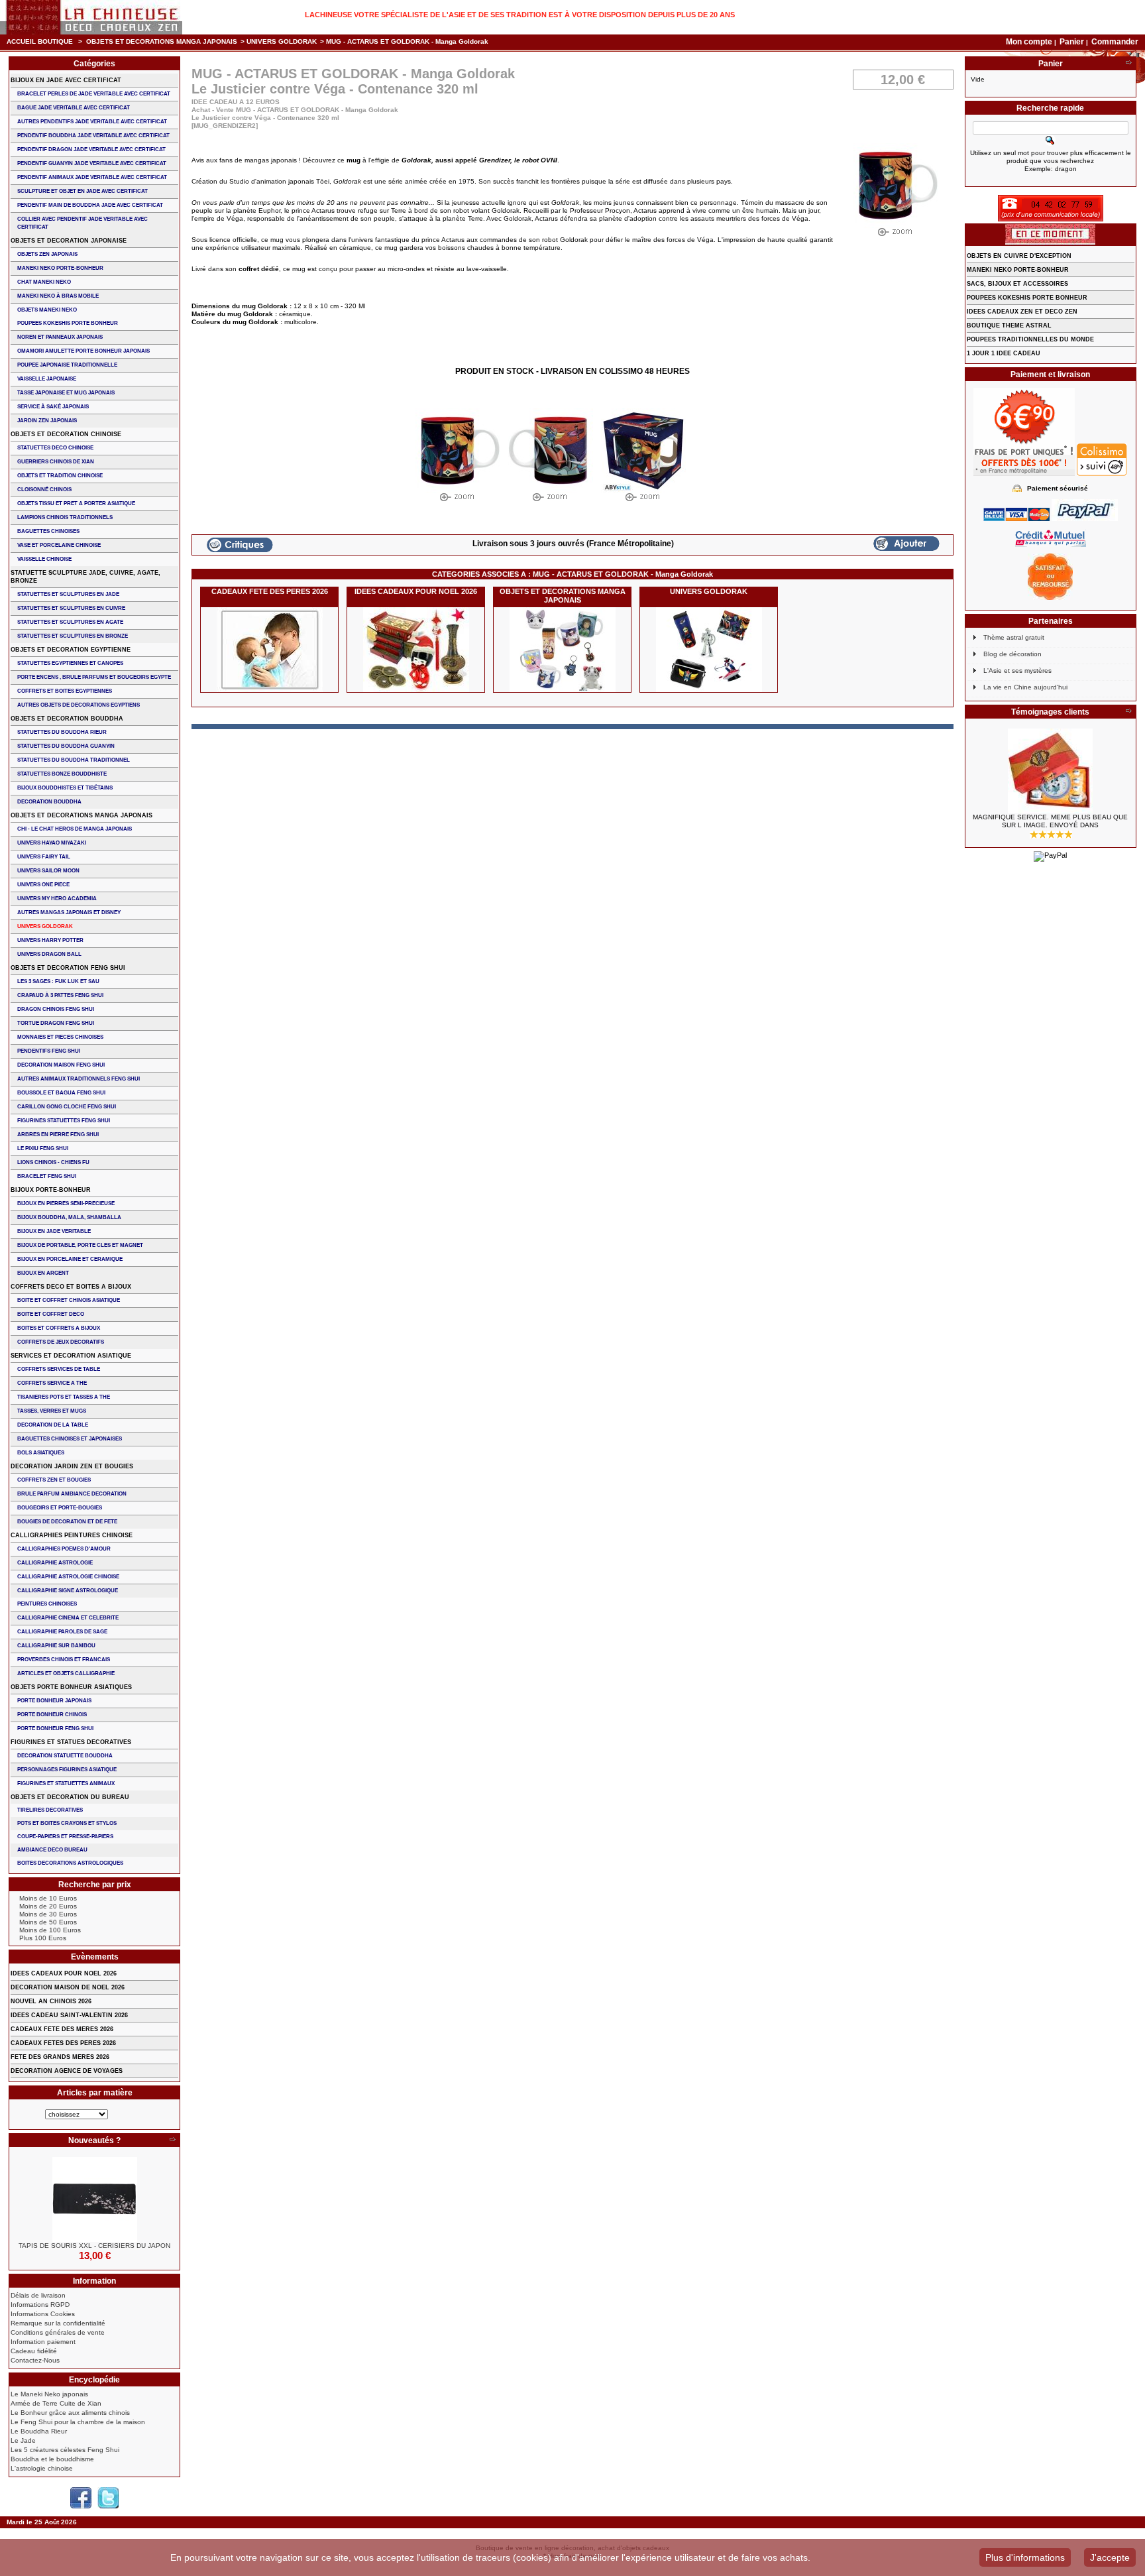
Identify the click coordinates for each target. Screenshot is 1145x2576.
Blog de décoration (1012, 654)
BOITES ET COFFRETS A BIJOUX (59, 1328)
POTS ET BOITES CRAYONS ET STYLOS (67, 1823)
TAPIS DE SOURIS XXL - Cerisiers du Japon (94, 2246)
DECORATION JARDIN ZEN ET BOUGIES (72, 1466)
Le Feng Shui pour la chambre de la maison (78, 2422)
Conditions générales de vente (58, 2332)
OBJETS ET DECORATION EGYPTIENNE (71, 650)
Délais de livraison (38, 2295)
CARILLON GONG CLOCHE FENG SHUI (67, 1107)
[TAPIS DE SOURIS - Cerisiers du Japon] (94, 2199)
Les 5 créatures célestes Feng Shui (65, 2450)
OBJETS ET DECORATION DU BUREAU (70, 1797)
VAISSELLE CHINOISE (44, 559)
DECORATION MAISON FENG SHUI (61, 1065)
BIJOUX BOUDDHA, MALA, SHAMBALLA (69, 1217)
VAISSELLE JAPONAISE (47, 379)
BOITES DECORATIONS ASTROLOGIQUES (70, 1863)
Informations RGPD (40, 2305)
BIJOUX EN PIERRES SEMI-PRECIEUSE (66, 1203)
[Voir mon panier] (1128, 64)
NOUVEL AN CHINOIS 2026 (51, 2001)
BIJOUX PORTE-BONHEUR (51, 1190)
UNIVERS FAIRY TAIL (44, 857)
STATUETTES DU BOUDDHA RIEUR (62, 732)
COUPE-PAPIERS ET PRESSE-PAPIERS (65, 1837)
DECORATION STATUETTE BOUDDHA (65, 1756)
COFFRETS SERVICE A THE (52, 1383)
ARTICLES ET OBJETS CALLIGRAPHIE (66, 1673)
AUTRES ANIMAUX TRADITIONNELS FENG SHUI (79, 1079)
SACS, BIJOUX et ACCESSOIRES (1017, 284)
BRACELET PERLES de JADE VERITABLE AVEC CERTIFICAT (94, 94)
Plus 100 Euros (43, 1938)
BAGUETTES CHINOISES (48, 531)
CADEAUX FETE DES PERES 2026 (270, 591)
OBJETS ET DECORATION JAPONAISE (69, 241)
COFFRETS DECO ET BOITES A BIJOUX (71, 1287)
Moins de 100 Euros (50, 1930)
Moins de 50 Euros (48, 1922)
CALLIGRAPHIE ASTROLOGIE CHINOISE (68, 1577)
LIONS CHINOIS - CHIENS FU (53, 1162)
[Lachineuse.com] (91, 17)
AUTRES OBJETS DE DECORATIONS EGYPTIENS (79, 705)
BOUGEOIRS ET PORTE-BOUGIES (60, 1508)
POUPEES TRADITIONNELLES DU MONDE (1030, 339)
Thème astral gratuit (1014, 637)
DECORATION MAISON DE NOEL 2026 (68, 1987)
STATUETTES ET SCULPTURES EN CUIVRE (71, 608)
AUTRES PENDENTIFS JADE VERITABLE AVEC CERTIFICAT (92, 122)
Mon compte (1029, 42)
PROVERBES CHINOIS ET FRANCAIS (64, 1660)
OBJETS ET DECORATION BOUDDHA (67, 719)
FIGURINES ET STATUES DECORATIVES (71, 1742)
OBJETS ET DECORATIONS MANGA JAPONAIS (162, 41)
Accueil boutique (40, 41)
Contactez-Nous (35, 2360)
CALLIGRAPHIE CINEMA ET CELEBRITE (68, 1618)
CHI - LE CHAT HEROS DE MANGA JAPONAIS (75, 829)
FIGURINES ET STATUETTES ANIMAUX (66, 1784)
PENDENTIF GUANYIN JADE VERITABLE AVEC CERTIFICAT (92, 163)
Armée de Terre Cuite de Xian (56, 2403)
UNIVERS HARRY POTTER (50, 940)
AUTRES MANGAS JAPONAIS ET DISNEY (69, 912)
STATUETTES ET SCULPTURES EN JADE (68, 594)
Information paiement (43, 2342)
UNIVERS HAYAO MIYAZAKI (52, 843)
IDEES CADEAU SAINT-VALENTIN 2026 (69, 2015)
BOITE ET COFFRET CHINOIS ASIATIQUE (69, 1300)
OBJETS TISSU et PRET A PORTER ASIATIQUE (76, 503)
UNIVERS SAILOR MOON (48, 871)
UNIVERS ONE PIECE (43, 885)
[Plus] (172, 2140)
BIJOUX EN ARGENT (43, 1273)
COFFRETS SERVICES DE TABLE (59, 1369)
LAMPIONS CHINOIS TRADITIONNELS (65, 517)
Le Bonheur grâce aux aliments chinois (70, 2413)
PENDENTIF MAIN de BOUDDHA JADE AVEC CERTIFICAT (90, 205)
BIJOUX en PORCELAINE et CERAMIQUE (70, 1259)
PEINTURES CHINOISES (47, 1604)
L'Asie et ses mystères (1017, 671)
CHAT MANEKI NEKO (44, 282)
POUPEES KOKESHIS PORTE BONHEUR (68, 323)
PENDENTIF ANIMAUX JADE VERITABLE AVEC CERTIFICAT (92, 177)
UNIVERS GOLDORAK (282, 41)
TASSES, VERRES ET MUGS (52, 1411)
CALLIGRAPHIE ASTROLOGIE (55, 1563)
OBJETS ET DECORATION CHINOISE (66, 434)
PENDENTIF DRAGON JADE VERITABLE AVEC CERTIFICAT (91, 149)
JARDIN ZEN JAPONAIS (47, 421)
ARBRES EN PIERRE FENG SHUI (58, 1135)
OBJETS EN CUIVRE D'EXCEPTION (1019, 256)
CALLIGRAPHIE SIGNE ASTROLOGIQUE (68, 1591)
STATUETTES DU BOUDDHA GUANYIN (66, 746)
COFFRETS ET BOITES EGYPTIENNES (65, 691)
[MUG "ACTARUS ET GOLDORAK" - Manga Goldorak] (458, 458)
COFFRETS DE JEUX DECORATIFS (61, 1342)
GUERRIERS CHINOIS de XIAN (56, 462)
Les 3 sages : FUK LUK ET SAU (58, 981)
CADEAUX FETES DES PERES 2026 (63, 2043)
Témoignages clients (1050, 712)
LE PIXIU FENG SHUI (43, 1148)
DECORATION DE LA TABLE (53, 1425)
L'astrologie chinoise (42, 2468)
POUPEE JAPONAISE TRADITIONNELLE (67, 365)
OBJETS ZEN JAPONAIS (47, 254)
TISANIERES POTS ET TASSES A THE (64, 1397)
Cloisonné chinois (44, 490)
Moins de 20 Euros (48, 1906)
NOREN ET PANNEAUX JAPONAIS (60, 337)
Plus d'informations (1025, 2557)
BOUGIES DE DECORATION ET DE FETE (67, 1522)
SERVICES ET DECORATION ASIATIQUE (71, 1356)
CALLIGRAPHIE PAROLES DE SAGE (62, 1632)
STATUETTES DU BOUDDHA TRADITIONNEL (74, 760)
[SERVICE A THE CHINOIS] (1051, 771)
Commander (1115, 42)
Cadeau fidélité (34, 2351)
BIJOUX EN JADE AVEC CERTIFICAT (66, 80)
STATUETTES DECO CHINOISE (55, 448)
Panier (1073, 42)
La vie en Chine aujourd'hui (1025, 687)
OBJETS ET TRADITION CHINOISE (60, 476)
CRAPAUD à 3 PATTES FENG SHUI (60, 995)
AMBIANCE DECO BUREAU (52, 1850)
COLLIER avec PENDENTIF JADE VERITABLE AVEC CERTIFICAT (82, 223)
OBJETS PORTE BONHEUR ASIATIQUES (71, 1687)
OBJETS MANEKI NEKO (47, 310)
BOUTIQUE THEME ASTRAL (1009, 325)
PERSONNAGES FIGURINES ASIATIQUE (67, 1770)
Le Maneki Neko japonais (49, 2394)
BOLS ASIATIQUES (41, 1453)
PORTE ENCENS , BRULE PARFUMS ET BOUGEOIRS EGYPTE (94, 677)
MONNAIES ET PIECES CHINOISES (60, 1037)
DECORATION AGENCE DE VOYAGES (67, 2071)
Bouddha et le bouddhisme (52, 2459)
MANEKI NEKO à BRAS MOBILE (58, 296)
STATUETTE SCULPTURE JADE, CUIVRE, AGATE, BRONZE (85, 577)
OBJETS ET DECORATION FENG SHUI (68, 968)
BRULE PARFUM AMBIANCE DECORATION (72, 1494)
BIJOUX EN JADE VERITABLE (54, 1231)
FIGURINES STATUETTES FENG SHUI (64, 1121)
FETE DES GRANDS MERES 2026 (60, 2057)
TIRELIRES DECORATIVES (50, 1810)
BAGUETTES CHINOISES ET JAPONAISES (70, 1439)
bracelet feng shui (47, 1176)
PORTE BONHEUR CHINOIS (52, 1715)
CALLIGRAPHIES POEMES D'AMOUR (64, 1549)
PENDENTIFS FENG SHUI (49, 1051)
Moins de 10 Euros (48, 1898)
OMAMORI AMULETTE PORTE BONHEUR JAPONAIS (83, 351)
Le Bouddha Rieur (39, 2431)
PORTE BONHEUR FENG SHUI (55, 1728)
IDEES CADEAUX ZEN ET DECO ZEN (1022, 312)
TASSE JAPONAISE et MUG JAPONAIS (66, 393)
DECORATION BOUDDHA (49, 802)
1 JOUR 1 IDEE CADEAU (1004, 353)
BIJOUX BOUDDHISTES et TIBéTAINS (65, 788)
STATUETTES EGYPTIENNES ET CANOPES (70, 663)
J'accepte (1110, 2557)
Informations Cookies (43, 2314)
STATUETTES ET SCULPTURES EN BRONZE (73, 636)
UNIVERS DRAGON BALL (49, 954)
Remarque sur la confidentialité (58, 2323)
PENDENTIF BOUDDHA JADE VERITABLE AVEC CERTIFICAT (93, 136)
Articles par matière (95, 2093)
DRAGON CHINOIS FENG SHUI (56, 1009)
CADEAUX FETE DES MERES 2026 (62, 2029)
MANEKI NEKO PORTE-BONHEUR (60, 268)
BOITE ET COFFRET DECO (51, 1314)
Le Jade (23, 2440)
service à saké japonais (53, 407)
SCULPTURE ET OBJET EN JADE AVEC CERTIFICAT (82, 191)
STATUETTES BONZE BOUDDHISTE (62, 774)
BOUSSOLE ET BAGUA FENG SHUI (61, 1093)
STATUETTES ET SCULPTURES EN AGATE (70, 622)
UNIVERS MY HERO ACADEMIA (57, 899)
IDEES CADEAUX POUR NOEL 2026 (416, 591)
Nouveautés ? (94, 2140)
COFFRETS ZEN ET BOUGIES (54, 1480)
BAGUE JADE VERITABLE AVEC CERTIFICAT (74, 108)
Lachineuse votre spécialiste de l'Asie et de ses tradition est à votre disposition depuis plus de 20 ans (520, 15)
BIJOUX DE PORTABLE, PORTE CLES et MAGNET (80, 1245)
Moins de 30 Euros (48, 1914)
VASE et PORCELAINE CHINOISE (59, 545)
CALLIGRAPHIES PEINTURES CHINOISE (72, 1535)
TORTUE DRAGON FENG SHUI (56, 1023)
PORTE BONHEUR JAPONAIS (54, 1701)
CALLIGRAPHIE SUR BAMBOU (56, 1646)
